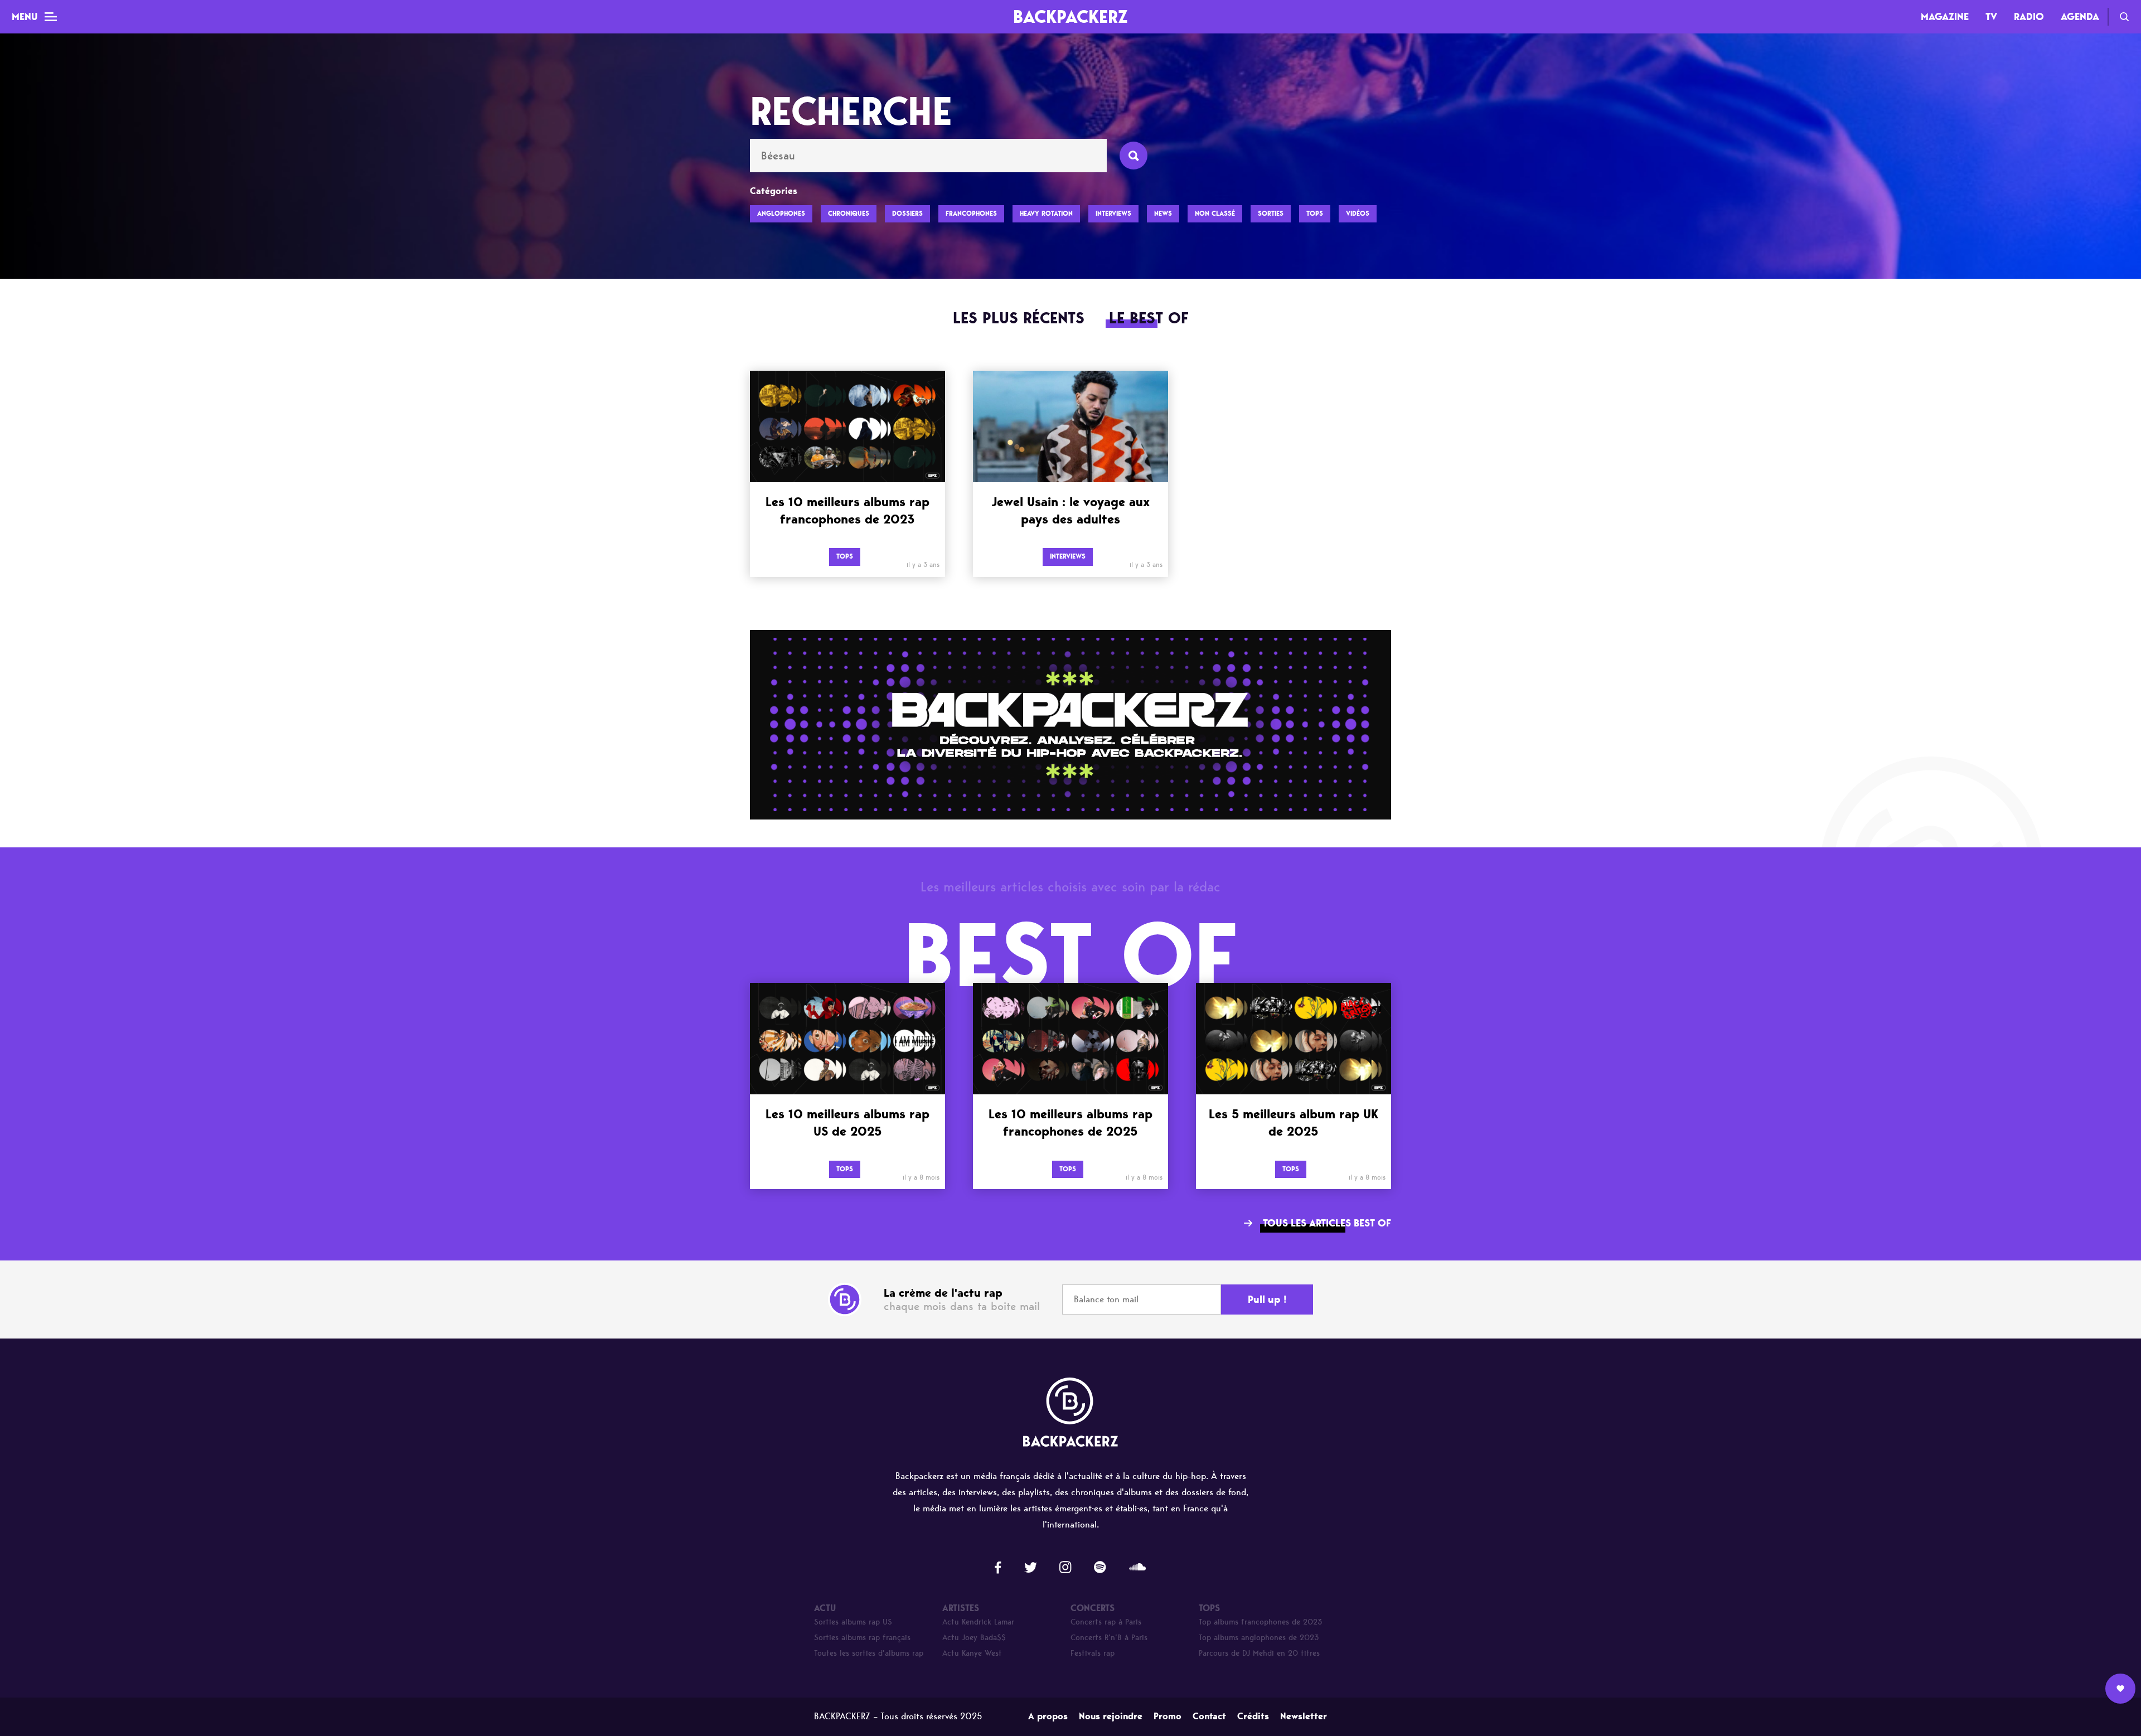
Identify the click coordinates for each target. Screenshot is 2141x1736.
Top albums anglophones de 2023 (1259, 1638)
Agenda (2080, 17)
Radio (2029, 17)
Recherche (2124, 17)
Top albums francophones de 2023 (1261, 1622)
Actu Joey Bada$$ (974, 1638)
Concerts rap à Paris (1106, 1622)
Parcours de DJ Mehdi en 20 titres (1259, 1653)
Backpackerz (1070, 16)
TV (1991, 17)
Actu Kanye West (972, 1653)
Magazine (1945, 17)
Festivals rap (1093, 1653)
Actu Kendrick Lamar (978, 1622)
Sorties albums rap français (862, 1638)
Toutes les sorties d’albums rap (869, 1653)
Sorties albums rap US (853, 1622)
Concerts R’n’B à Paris (1109, 1638)
